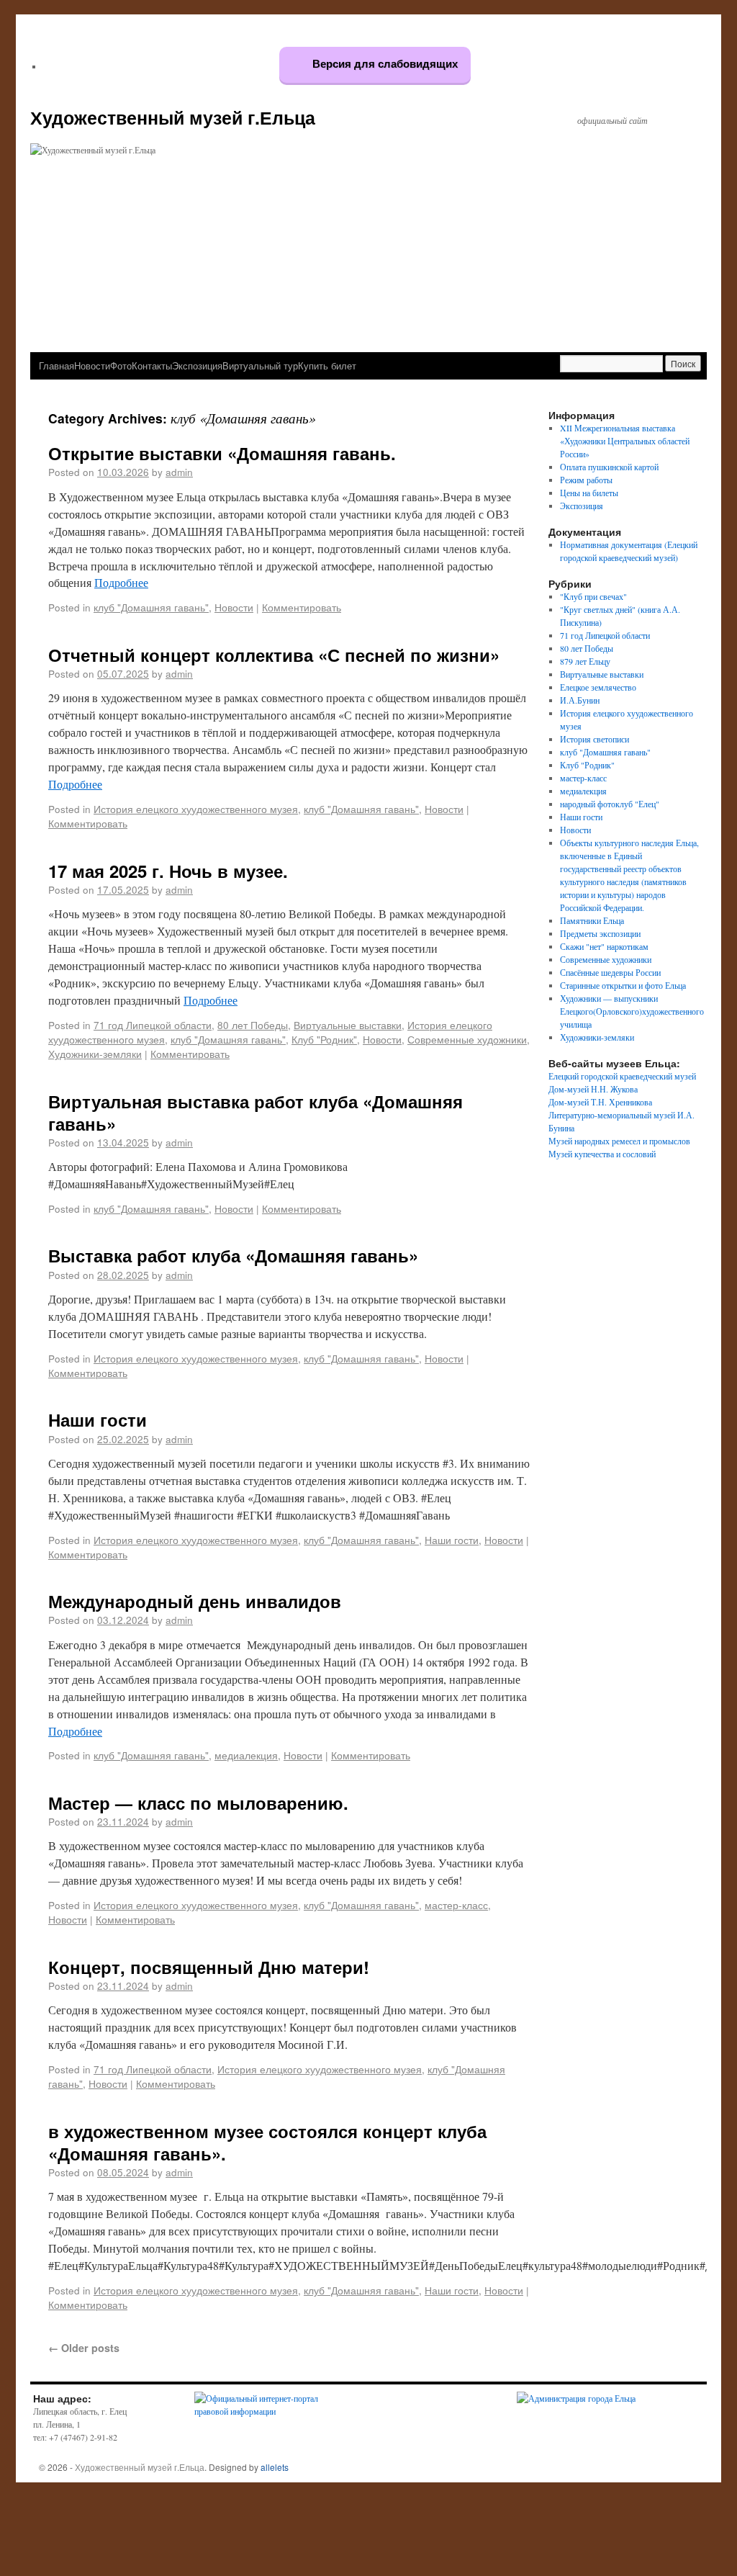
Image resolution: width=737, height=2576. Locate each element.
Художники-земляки (95, 1054)
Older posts (84, 2348)
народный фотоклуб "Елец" (610, 804)
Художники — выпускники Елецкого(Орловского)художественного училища (632, 1011)
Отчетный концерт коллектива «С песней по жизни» (274, 655)
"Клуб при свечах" (593, 596)
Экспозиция (197, 365)
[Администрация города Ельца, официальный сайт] (576, 2398)
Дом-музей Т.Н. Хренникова (600, 1102)
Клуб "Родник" (324, 1039)
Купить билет (327, 365)
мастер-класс (456, 1905)
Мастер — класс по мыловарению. (198, 1803)
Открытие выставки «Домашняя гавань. (222, 453)
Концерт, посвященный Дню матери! (209, 1967)
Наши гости (98, 1419)
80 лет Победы (253, 1025)
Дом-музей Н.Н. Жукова (593, 1089)
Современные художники (467, 1039)
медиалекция (246, 1755)
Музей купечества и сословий (602, 1154)
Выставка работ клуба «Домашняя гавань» (233, 1255)
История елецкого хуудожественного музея (196, 809)
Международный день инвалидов (195, 1601)
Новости (92, 365)
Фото (121, 365)
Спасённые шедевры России (610, 972)
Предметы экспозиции (600, 933)
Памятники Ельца (592, 920)
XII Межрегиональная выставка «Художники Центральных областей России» (625, 441)
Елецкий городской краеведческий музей (622, 1076)
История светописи (594, 739)
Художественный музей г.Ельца (173, 117)
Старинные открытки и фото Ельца (623, 985)
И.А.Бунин (580, 700)
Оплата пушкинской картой (609, 467)
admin (179, 472)
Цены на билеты (589, 493)
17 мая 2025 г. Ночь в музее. (168, 871)
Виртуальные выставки (348, 1025)
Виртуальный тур (260, 365)
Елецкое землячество (598, 687)
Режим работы (586, 480)
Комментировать (302, 607)
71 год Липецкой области (153, 1025)
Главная (56, 365)
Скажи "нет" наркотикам (604, 946)
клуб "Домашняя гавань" (151, 607)
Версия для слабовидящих (384, 64)
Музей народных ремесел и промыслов (619, 1141)
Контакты (152, 365)
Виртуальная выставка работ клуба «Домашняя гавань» (256, 1112)
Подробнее (121, 582)
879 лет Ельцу (585, 661)
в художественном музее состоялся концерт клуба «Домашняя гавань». (267, 2142)
